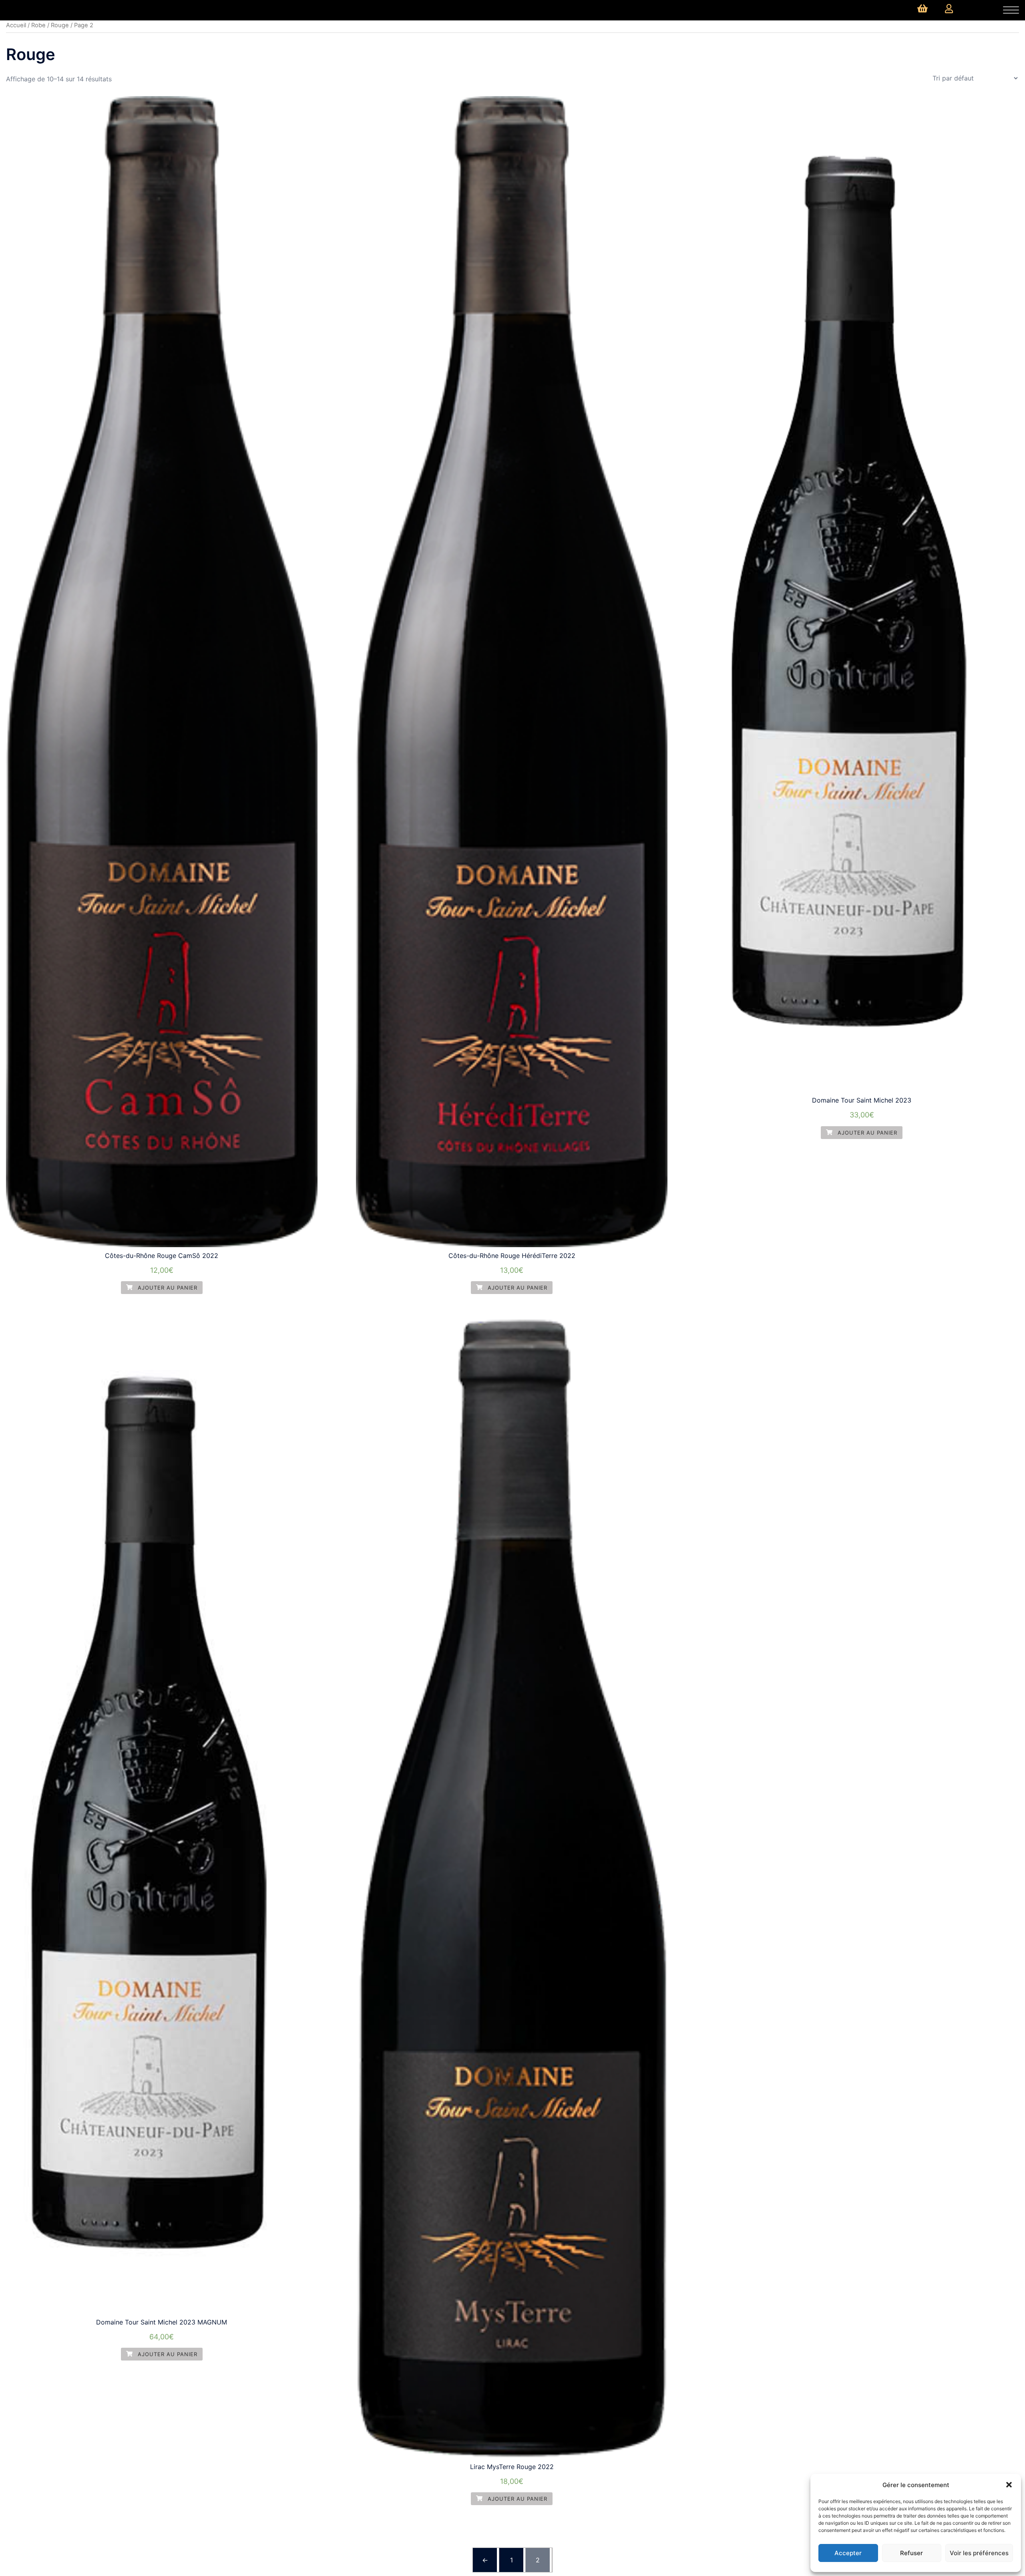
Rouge (60, 25)
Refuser (911, 2553)
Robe (38, 25)
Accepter (848, 2553)
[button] (1009, 2485)
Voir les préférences (979, 2553)
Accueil (16, 25)
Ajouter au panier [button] (167, 1288)
